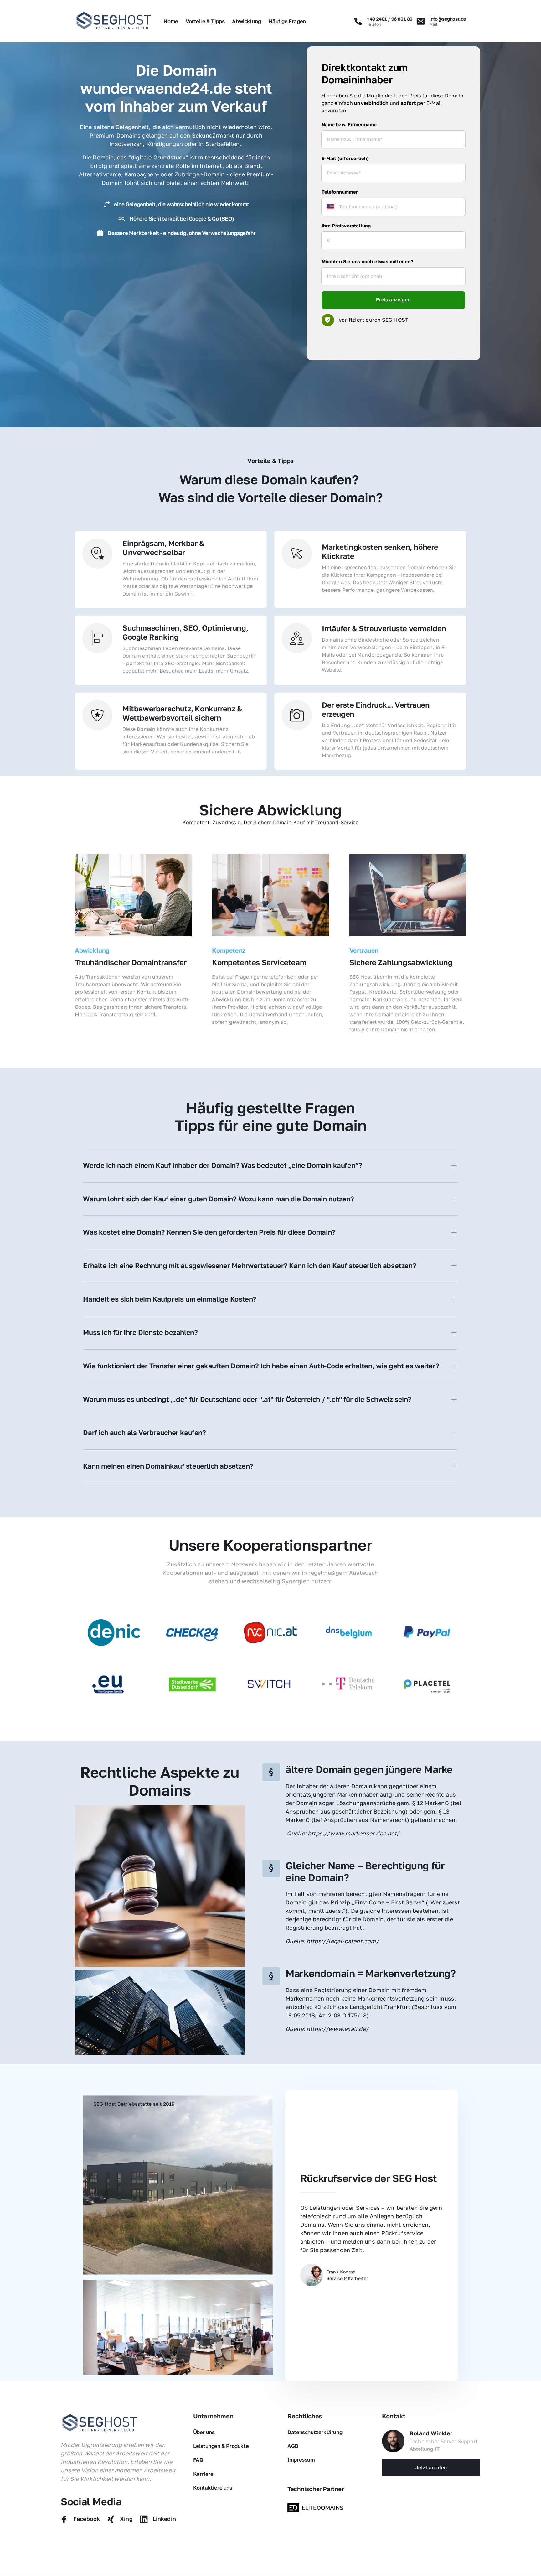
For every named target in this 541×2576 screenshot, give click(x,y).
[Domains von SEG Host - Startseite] (100, 2423)
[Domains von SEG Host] (317, 2508)
